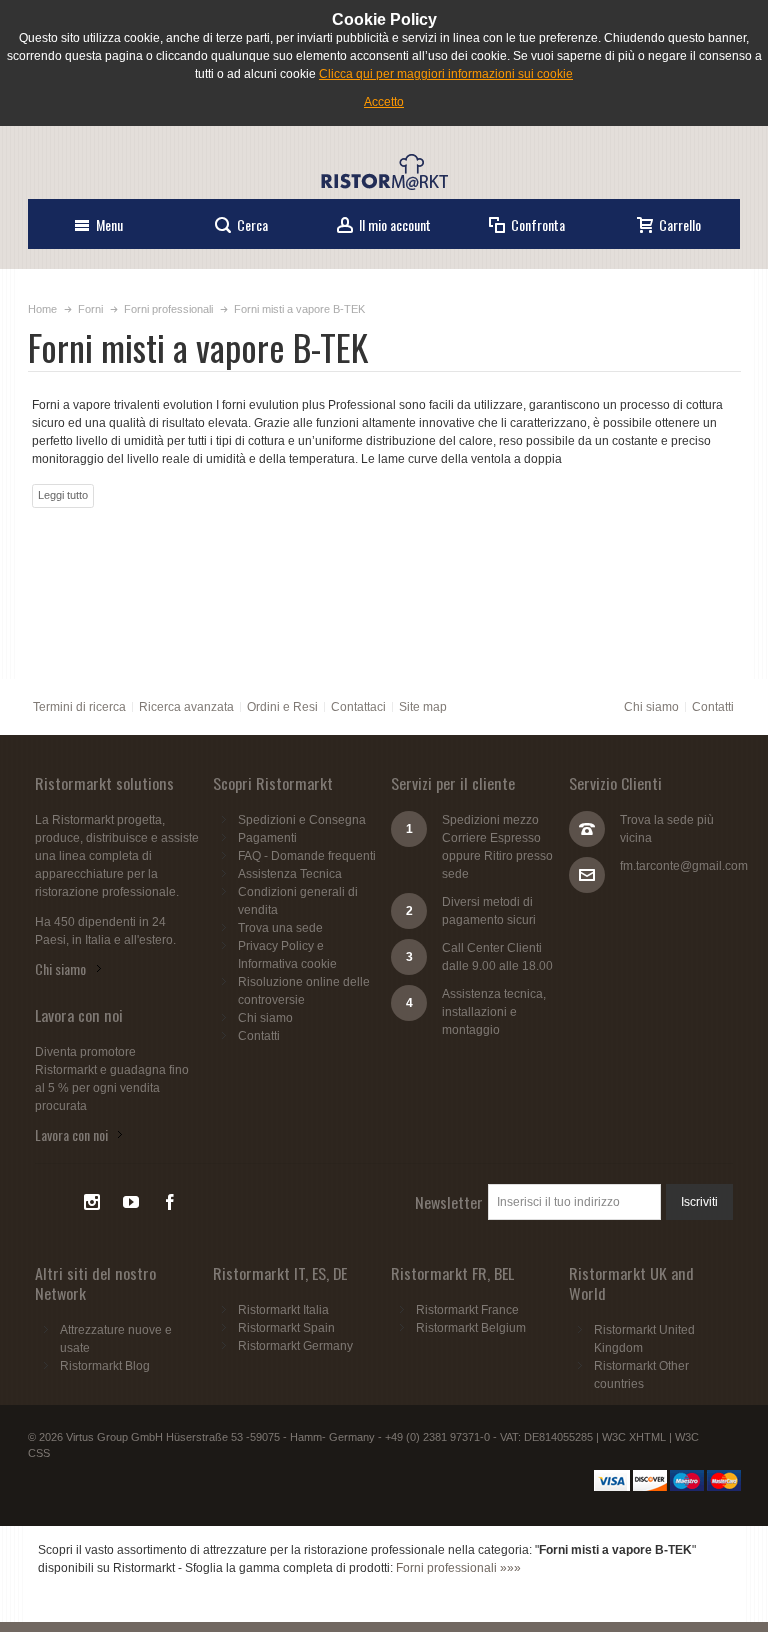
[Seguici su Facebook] (170, 1203)
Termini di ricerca (79, 707)
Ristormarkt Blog (105, 1366)
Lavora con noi (71, 1134)
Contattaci (358, 707)
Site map (423, 707)
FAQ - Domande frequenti (307, 856)
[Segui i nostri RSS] (54, 1203)
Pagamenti (267, 838)
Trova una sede (280, 928)
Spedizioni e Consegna (302, 820)
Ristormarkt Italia (283, 1310)
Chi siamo (651, 707)
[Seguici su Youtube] (132, 1203)
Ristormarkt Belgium (471, 1328)
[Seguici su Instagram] (93, 1203)
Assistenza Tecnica (290, 874)
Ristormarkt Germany (295, 1346)
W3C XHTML (634, 1437)
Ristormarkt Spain (286, 1328)
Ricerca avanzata (186, 707)
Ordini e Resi (282, 707)
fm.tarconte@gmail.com (684, 866)
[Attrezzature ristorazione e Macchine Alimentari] (384, 172)
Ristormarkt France (467, 1310)
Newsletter (449, 1202)
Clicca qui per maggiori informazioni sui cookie (446, 74)
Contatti (713, 707)
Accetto (384, 102)
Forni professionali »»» (458, 1568)
